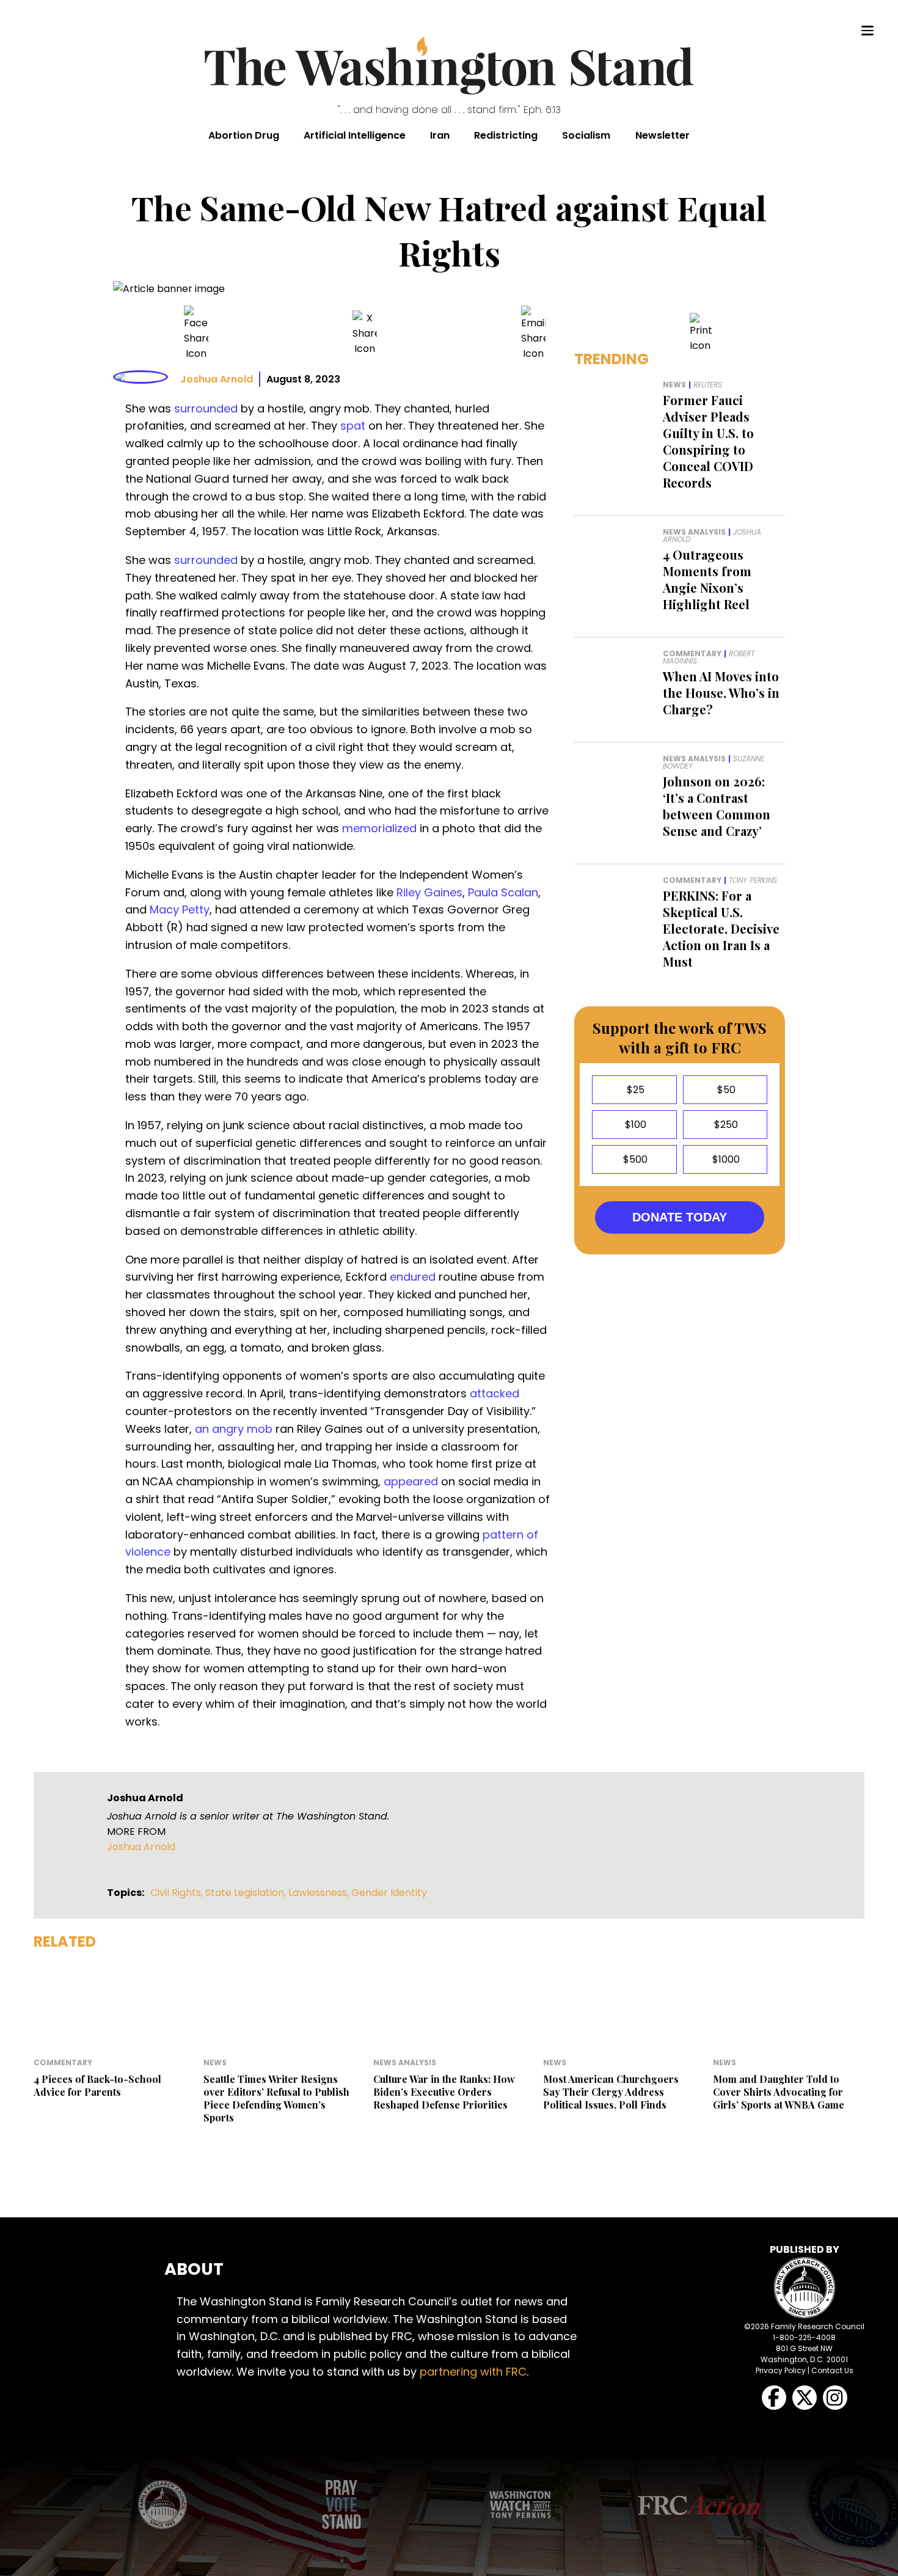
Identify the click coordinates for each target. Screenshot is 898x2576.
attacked (495, 1393)
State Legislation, (247, 1893)
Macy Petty (180, 909)
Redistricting (506, 135)
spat (353, 426)
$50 (725, 1090)
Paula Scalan (503, 892)
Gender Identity (389, 1893)
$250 (725, 1125)
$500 (634, 1159)
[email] (533, 333)
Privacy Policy (781, 2370)
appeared (411, 1481)
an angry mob (234, 1429)
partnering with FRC (473, 2372)
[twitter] (365, 333)
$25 (634, 1090)
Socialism (586, 135)
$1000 (725, 1159)
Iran (440, 135)
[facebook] (196, 333)
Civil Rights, (178, 1893)
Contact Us (832, 2370)
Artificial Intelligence (355, 135)
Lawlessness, (320, 1893)
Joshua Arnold (217, 379)
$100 (634, 1125)
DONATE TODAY (680, 1217)
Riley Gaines (429, 892)
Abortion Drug (244, 135)
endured (413, 1277)
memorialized (379, 828)
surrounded (206, 408)
